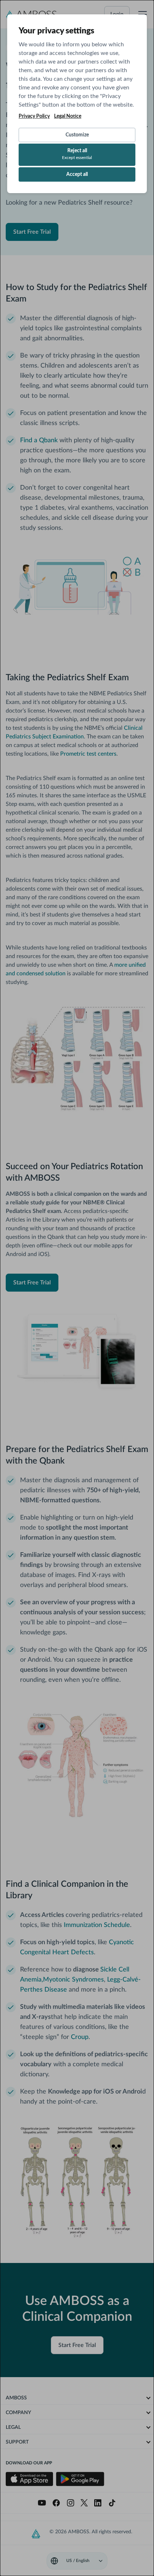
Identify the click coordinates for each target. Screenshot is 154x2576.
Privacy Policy (34, 116)
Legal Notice (68, 116)
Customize (77, 135)
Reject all (77, 154)
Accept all (77, 174)
